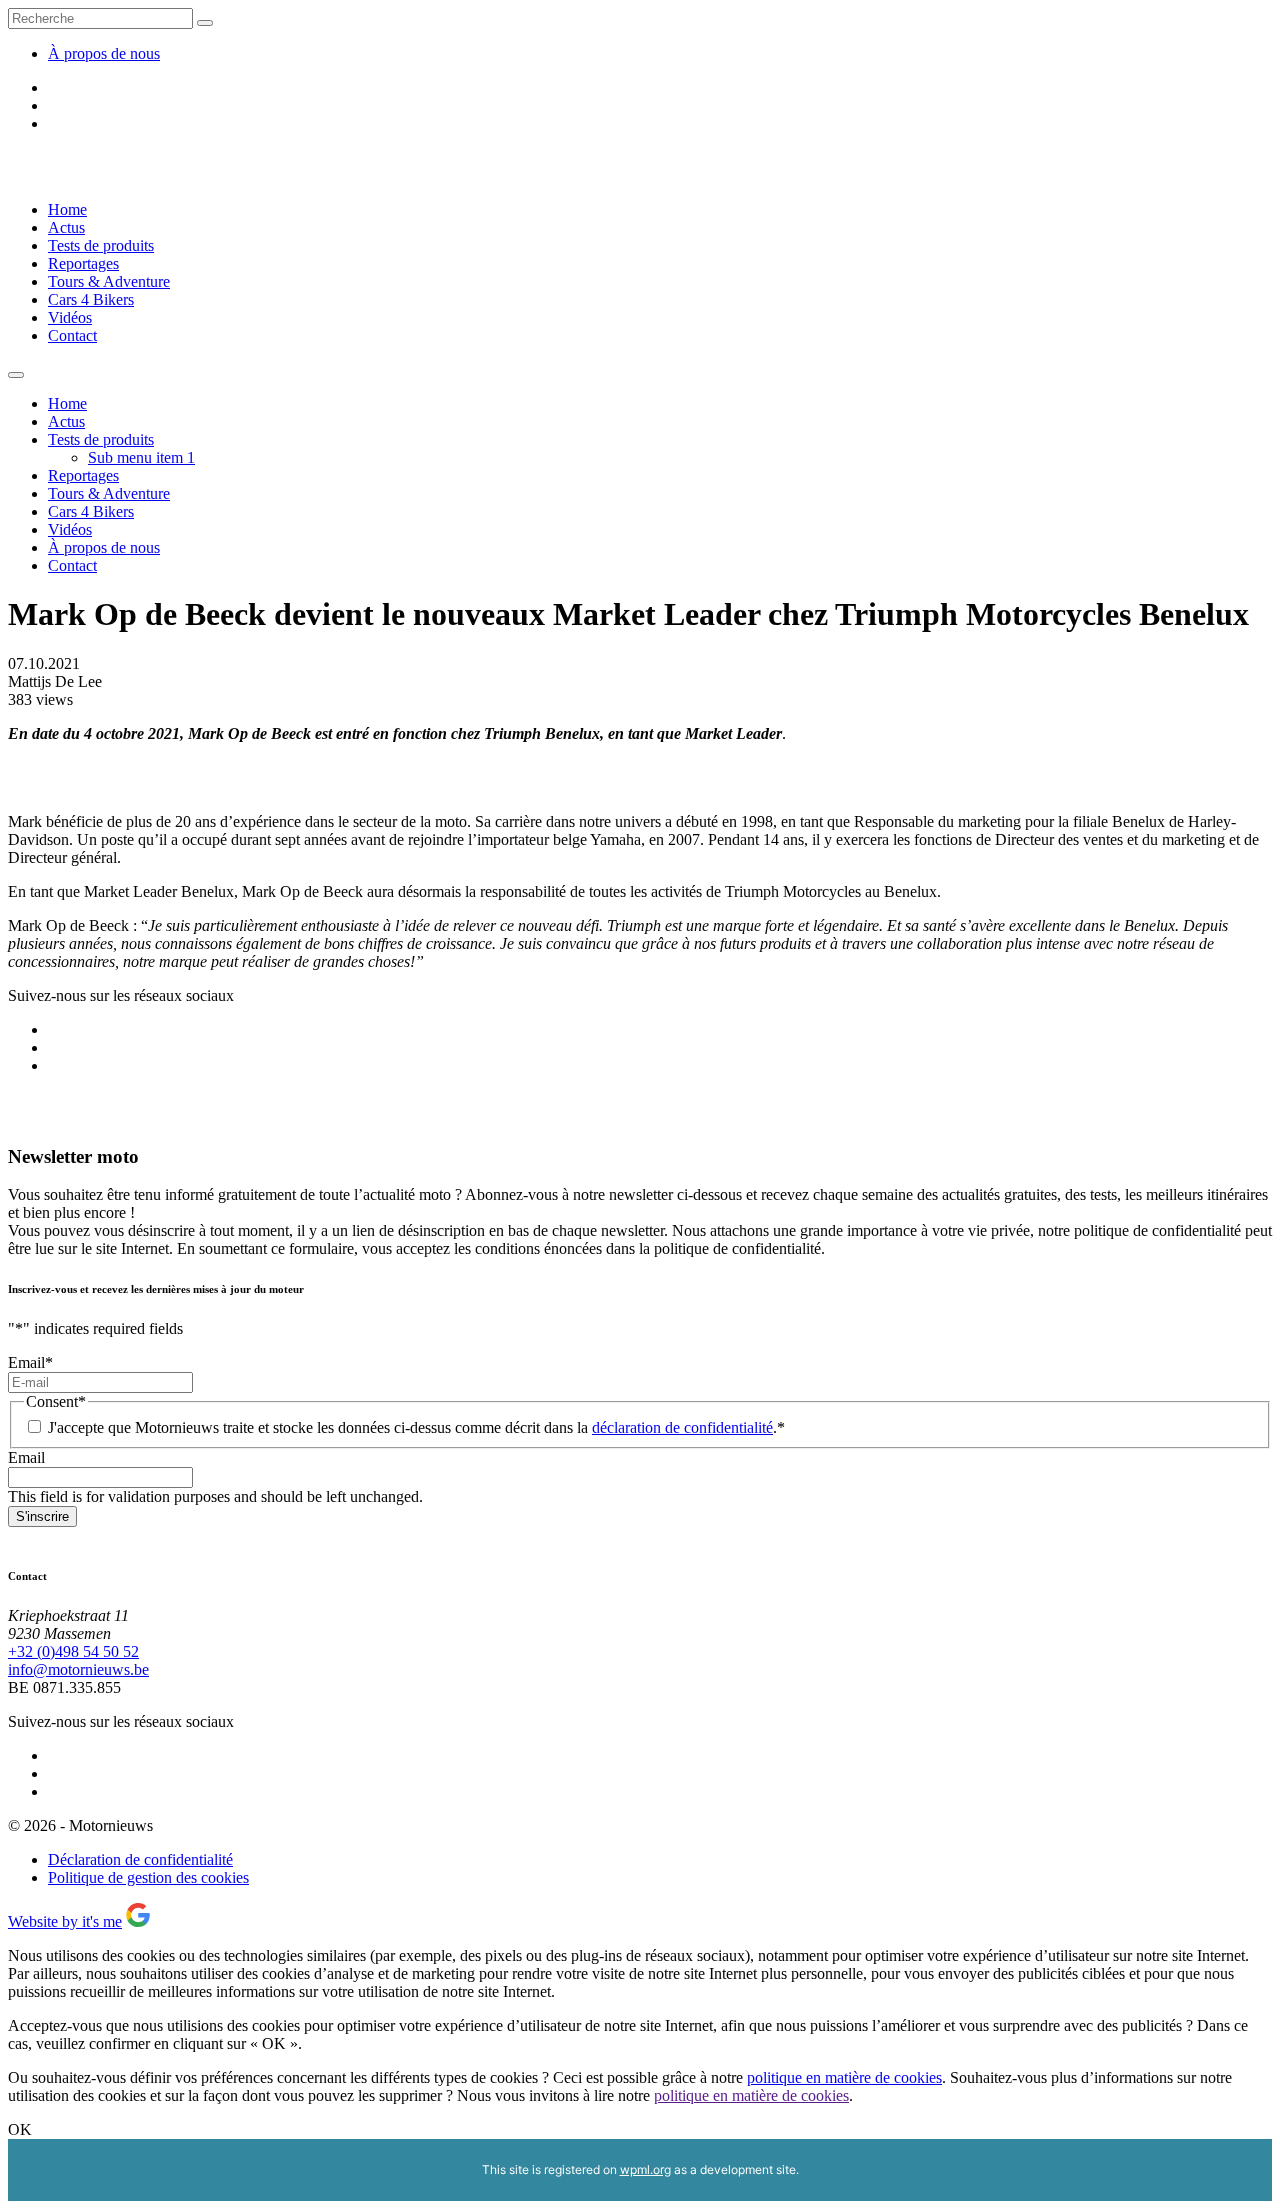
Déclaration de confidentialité (140, 1859)
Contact (72, 335)
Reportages (83, 263)
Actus (66, 227)
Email (30, 1362)
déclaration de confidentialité (682, 1427)
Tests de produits (101, 245)
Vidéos (70, 317)
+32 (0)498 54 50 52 (73, 1651)
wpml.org (645, 2169)
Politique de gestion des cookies (148, 1877)
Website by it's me (65, 1921)
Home (67, 209)
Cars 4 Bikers (91, 299)
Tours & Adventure (109, 281)
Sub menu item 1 (141, 457)
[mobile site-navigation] (16, 375)
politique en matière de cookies (844, 2077)
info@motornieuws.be (78, 1669)
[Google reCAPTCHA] (138, 1921)
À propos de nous (104, 53)
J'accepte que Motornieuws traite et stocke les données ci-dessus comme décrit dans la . (416, 1427)
